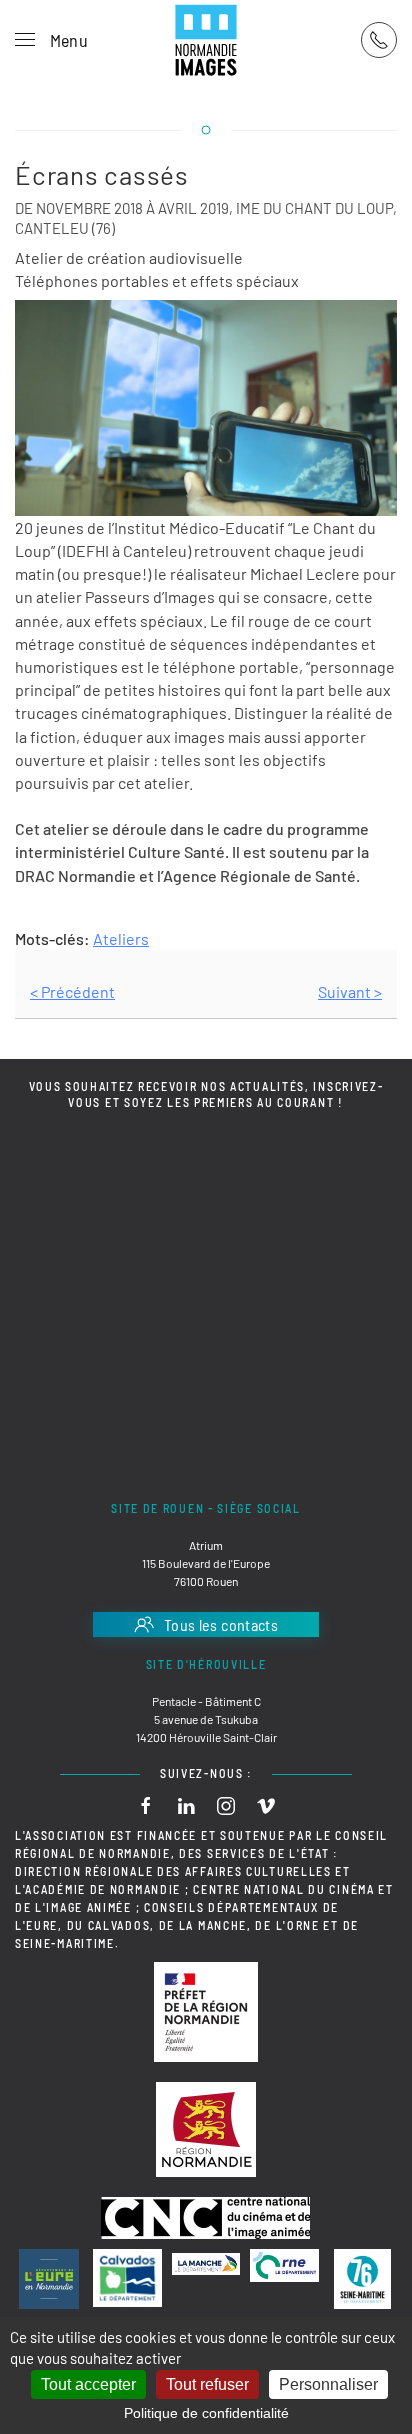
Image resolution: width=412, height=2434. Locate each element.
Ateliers (121, 938)
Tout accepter (88, 2384)
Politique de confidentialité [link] (206, 2413)
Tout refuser (207, 2384)
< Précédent (72, 991)
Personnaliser (328, 2384)
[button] (51, 40)
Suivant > (350, 991)
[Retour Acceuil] (206, 40)
